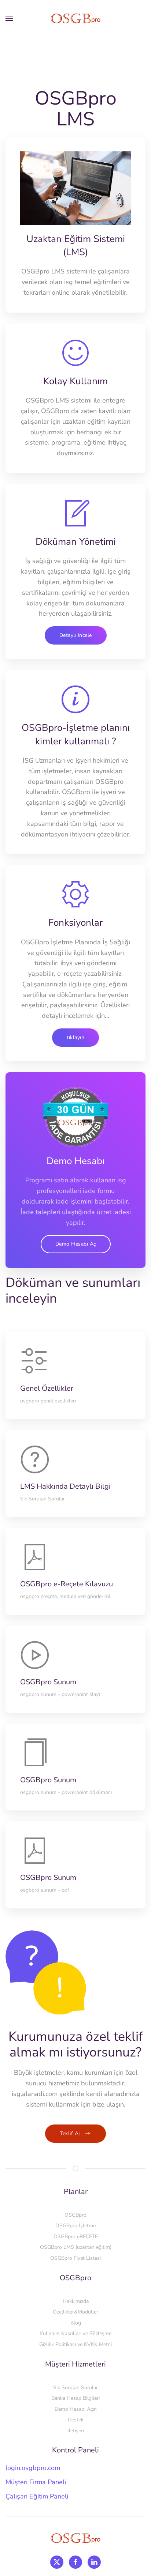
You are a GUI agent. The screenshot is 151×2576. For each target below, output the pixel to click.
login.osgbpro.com (33, 2468)
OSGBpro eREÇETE (76, 2237)
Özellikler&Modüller (75, 2312)
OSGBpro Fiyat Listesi (75, 2258)
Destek (76, 2420)
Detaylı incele (76, 635)
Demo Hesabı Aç (76, 1244)
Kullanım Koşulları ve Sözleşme (75, 2333)
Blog (76, 2323)
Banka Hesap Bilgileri (75, 2398)
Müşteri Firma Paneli (36, 2482)
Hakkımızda (76, 2301)
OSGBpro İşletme (75, 2226)
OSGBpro (75, 2215)
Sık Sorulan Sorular (75, 2388)
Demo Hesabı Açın (76, 2409)
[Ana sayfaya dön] (75, 18)
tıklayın (75, 1037)
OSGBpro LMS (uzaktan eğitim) (76, 2247)
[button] (9, 18)
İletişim (76, 2431)
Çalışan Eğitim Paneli (37, 2496)
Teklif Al (70, 2133)
